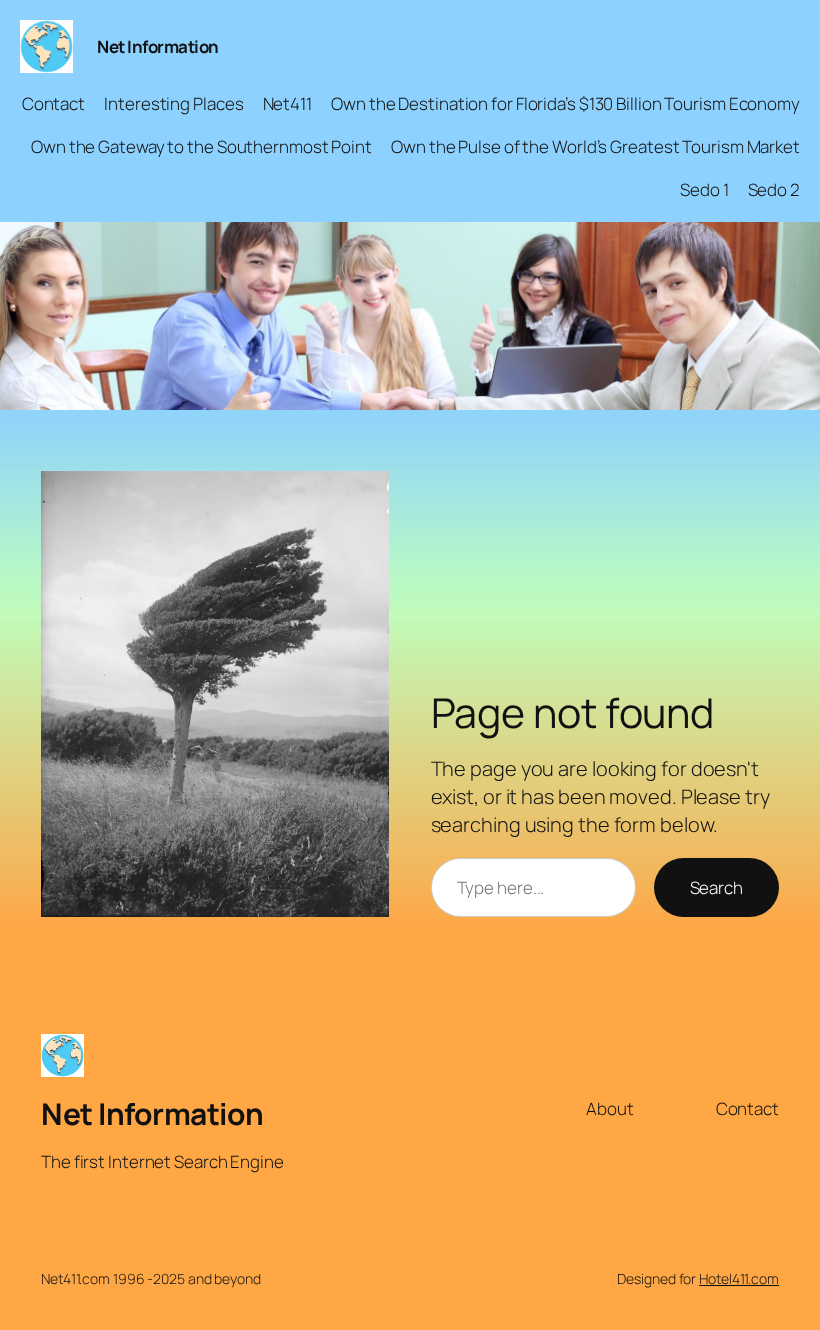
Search (716, 887)
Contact (53, 103)
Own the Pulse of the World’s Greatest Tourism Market (595, 146)
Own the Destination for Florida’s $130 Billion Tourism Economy (565, 103)
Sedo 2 (774, 189)
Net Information (158, 46)
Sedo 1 (704, 189)
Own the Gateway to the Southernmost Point (201, 146)
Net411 (287, 103)
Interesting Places (173, 103)
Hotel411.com (739, 1278)
